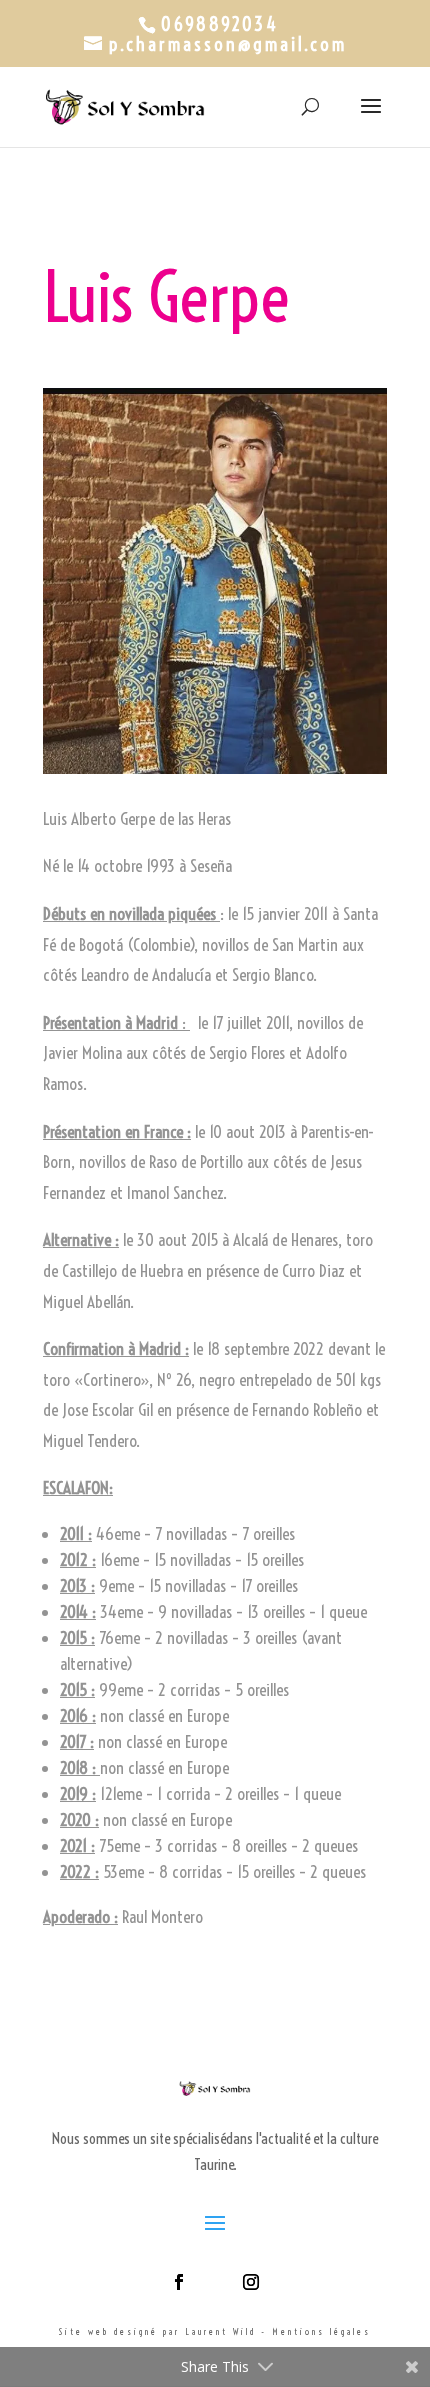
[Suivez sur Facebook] (179, 2282)
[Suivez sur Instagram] (251, 2282)
